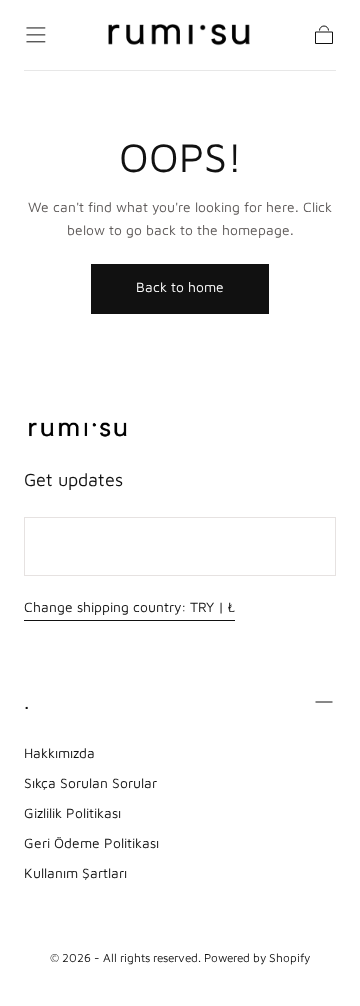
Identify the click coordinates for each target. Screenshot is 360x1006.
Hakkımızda (59, 753)
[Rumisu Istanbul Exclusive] (78, 430)
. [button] (26, 701)
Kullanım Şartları (75, 873)
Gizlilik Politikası (72, 813)
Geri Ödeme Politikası (91, 843)
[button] (36, 35)
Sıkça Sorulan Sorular (90, 783)
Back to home (180, 287)
